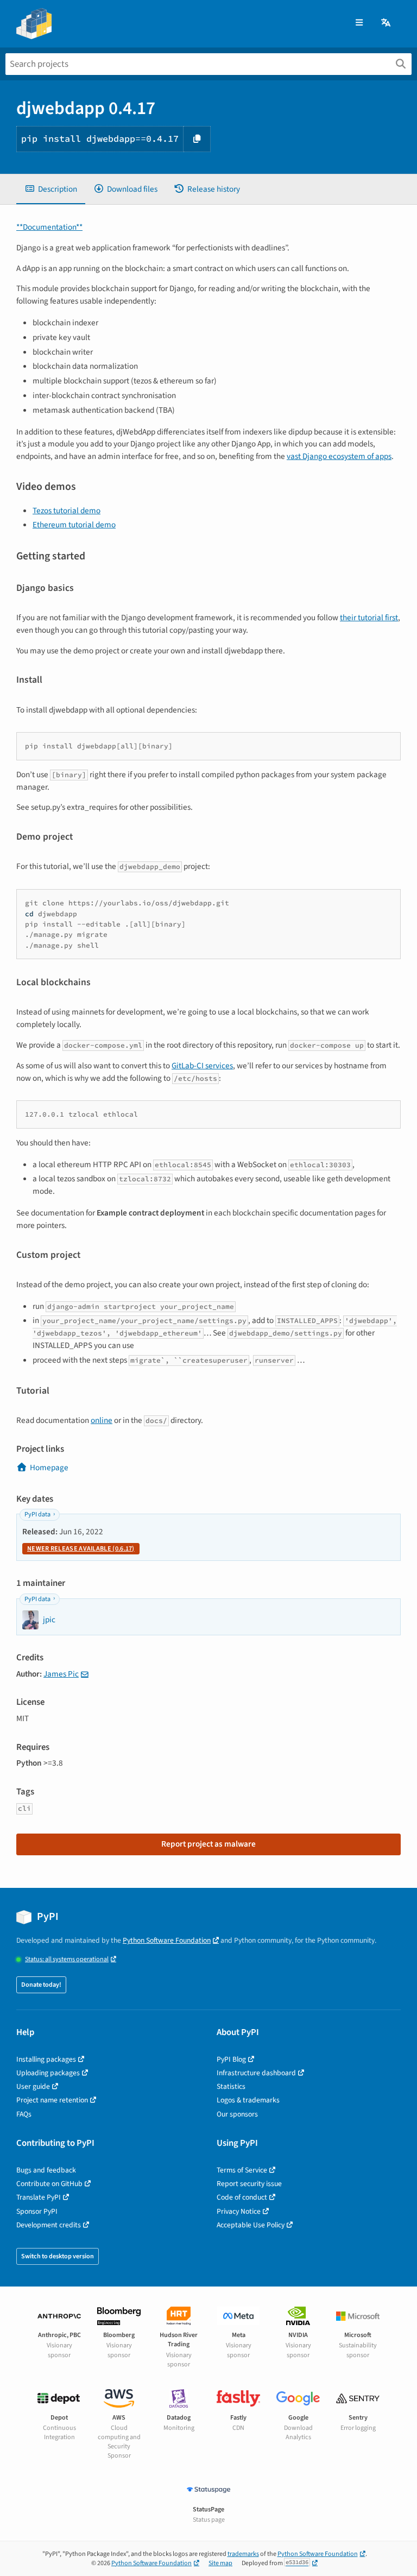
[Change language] (387, 23)
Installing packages (46, 2059)
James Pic (61, 1674)
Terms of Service (242, 2170)
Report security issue (249, 2184)
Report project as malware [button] (208, 1844)
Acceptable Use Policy (251, 2225)
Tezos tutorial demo (67, 511)
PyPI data (37, 1514)
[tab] (51, 189)
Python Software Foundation (167, 1940)
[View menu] (359, 23)
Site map (220, 2563)
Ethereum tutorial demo (74, 525)
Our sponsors (237, 2114)
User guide (33, 2086)
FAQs (24, 2114)
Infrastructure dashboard (256, 2073)
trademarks (243, 2554)
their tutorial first (369, 618)
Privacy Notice (239, 2211)
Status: (67, 1959)
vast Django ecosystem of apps (339, 456)
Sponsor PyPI (37, 2211)
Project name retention (52, 2100)
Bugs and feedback (46, 2170)
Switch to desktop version (58, 2256)
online (102, 1420)
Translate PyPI (39, 2197)
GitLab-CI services (202, 1066)
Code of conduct (242, 2197)
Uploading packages (48, 2073)
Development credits (49, 2225)
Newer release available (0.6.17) (81, 1549)
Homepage (49, 1467)
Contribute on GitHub (49, 2184)
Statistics (231, 2086)
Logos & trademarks (248, 2100)
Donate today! (41, 1985)
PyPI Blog (231, 2059)
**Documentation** (49, 227)
